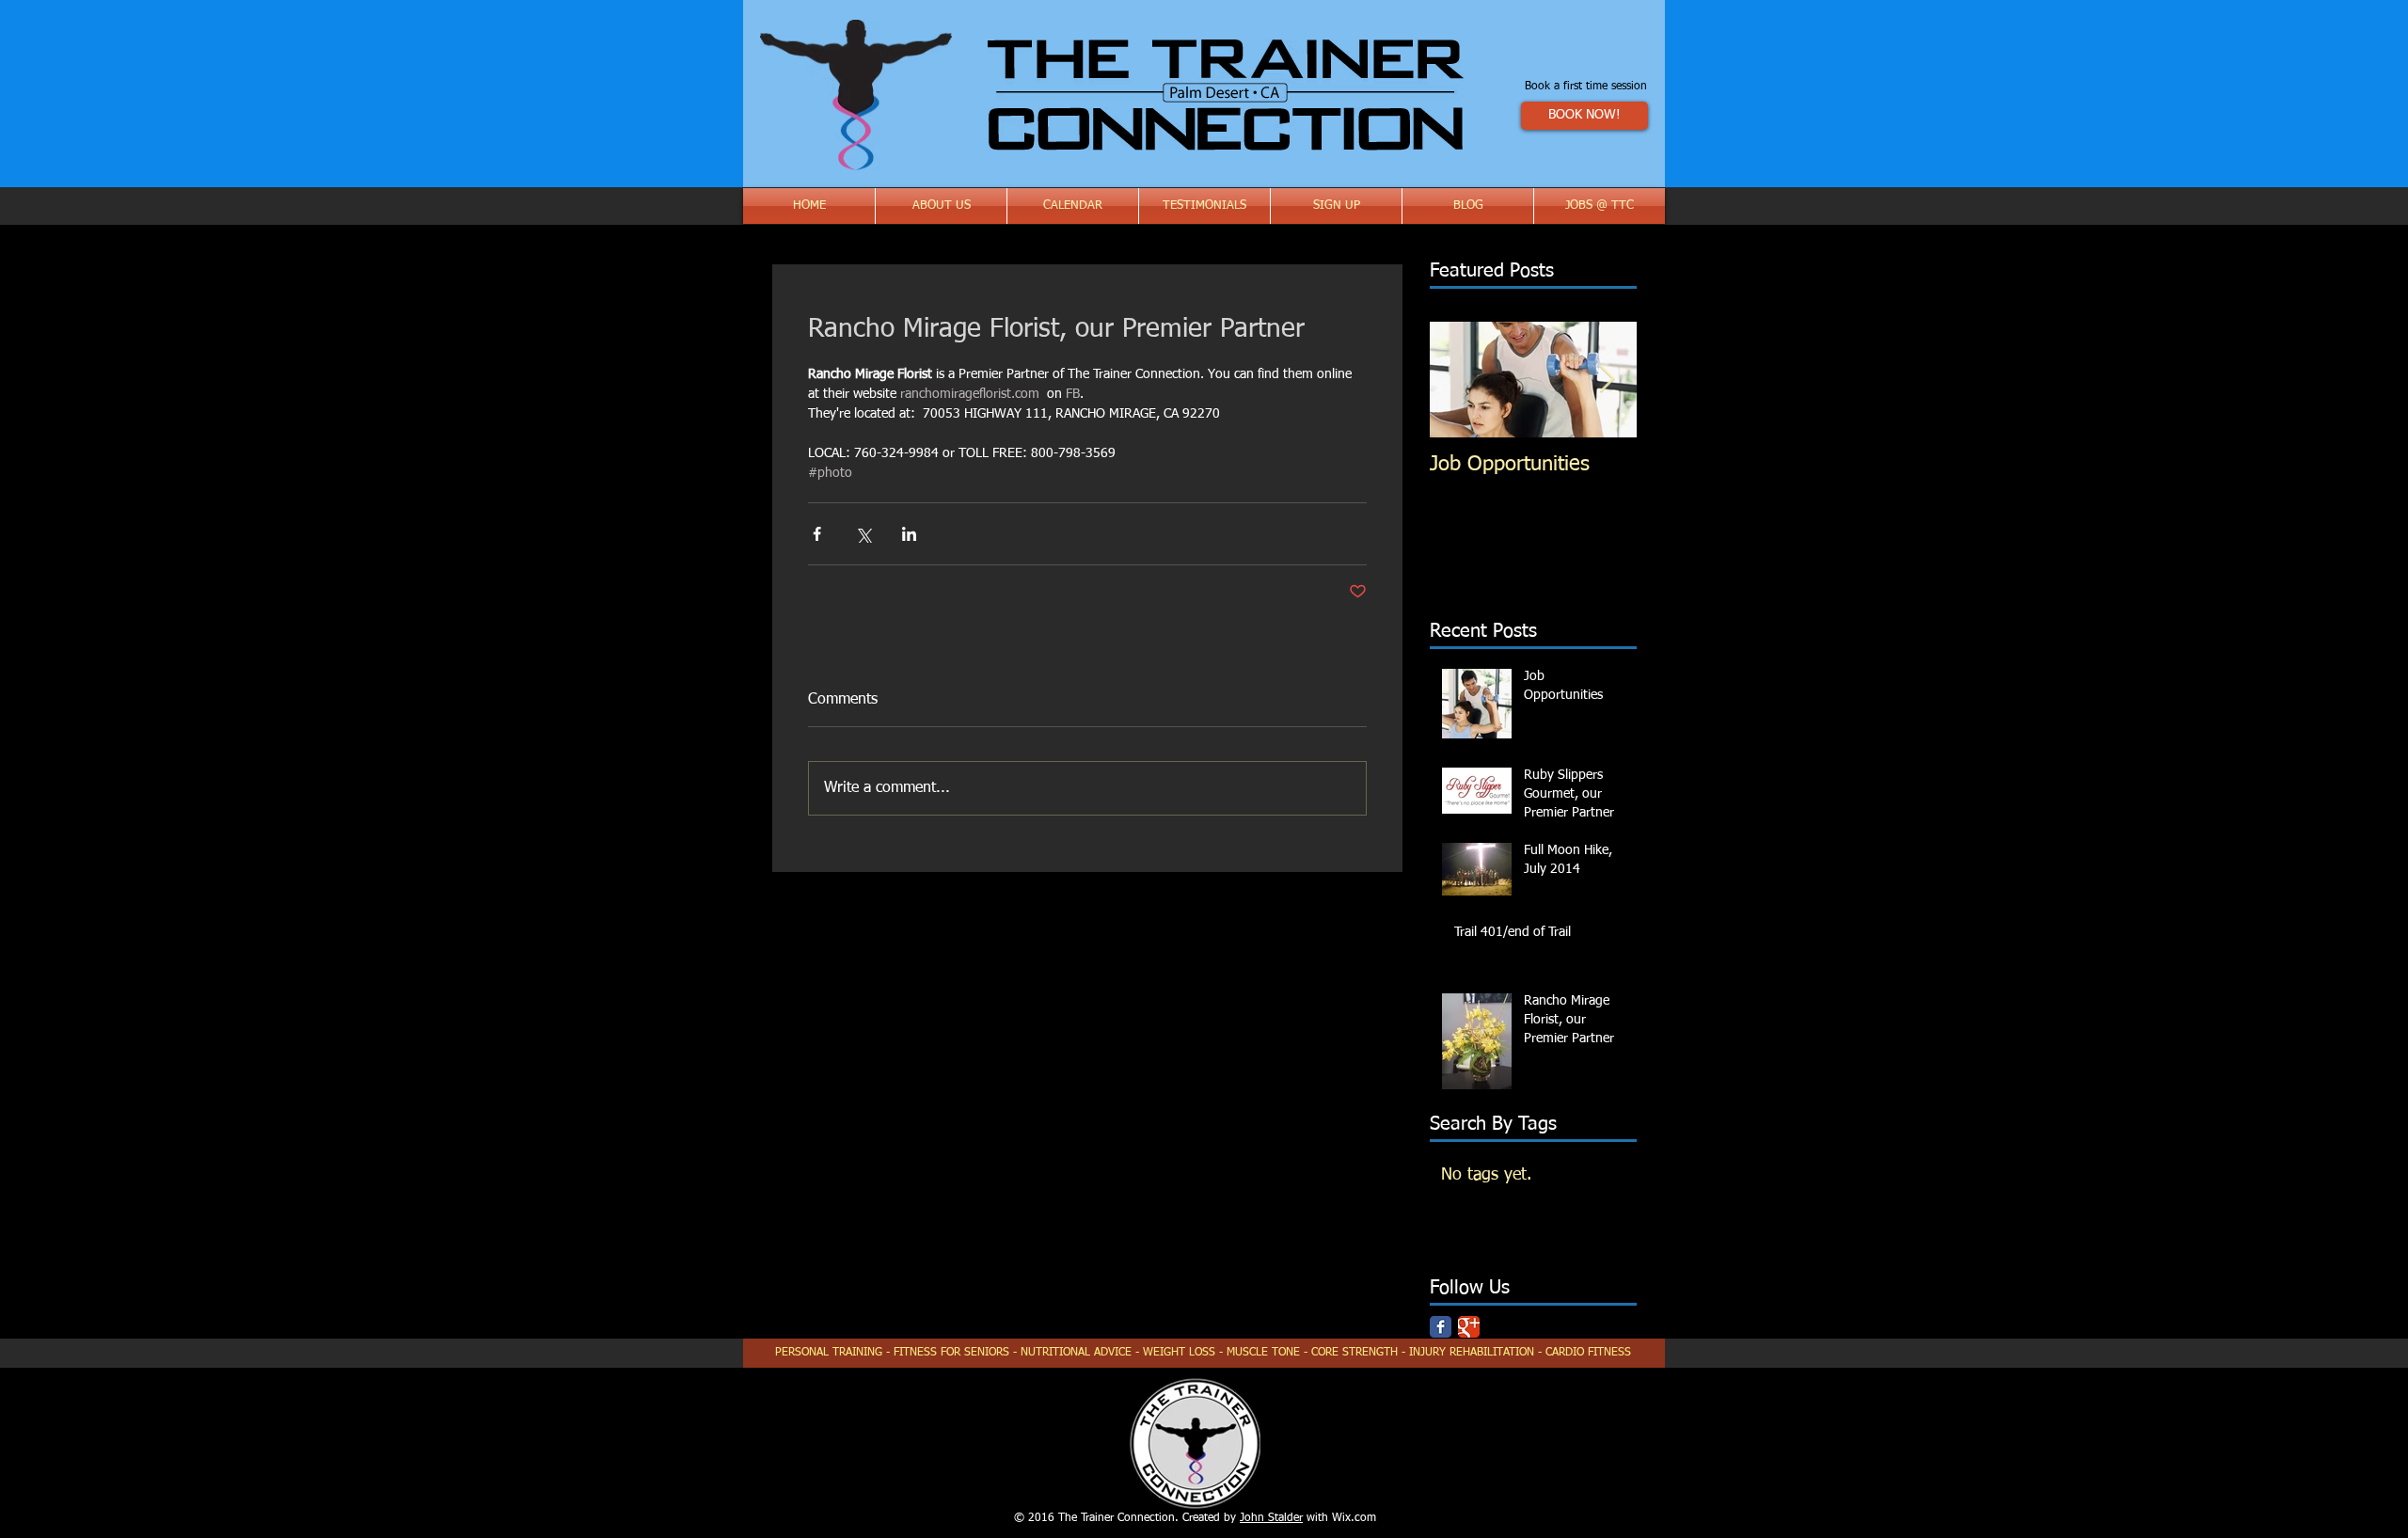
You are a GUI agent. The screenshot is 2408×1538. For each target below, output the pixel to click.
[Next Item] (1607, 380)
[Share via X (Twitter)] (863, 534)
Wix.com (1354, 1518)
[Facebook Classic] (1441, 1327)
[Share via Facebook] (817, 534)
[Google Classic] (1469, 1327)
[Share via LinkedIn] (909, 534)
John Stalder (1271, 1518)
